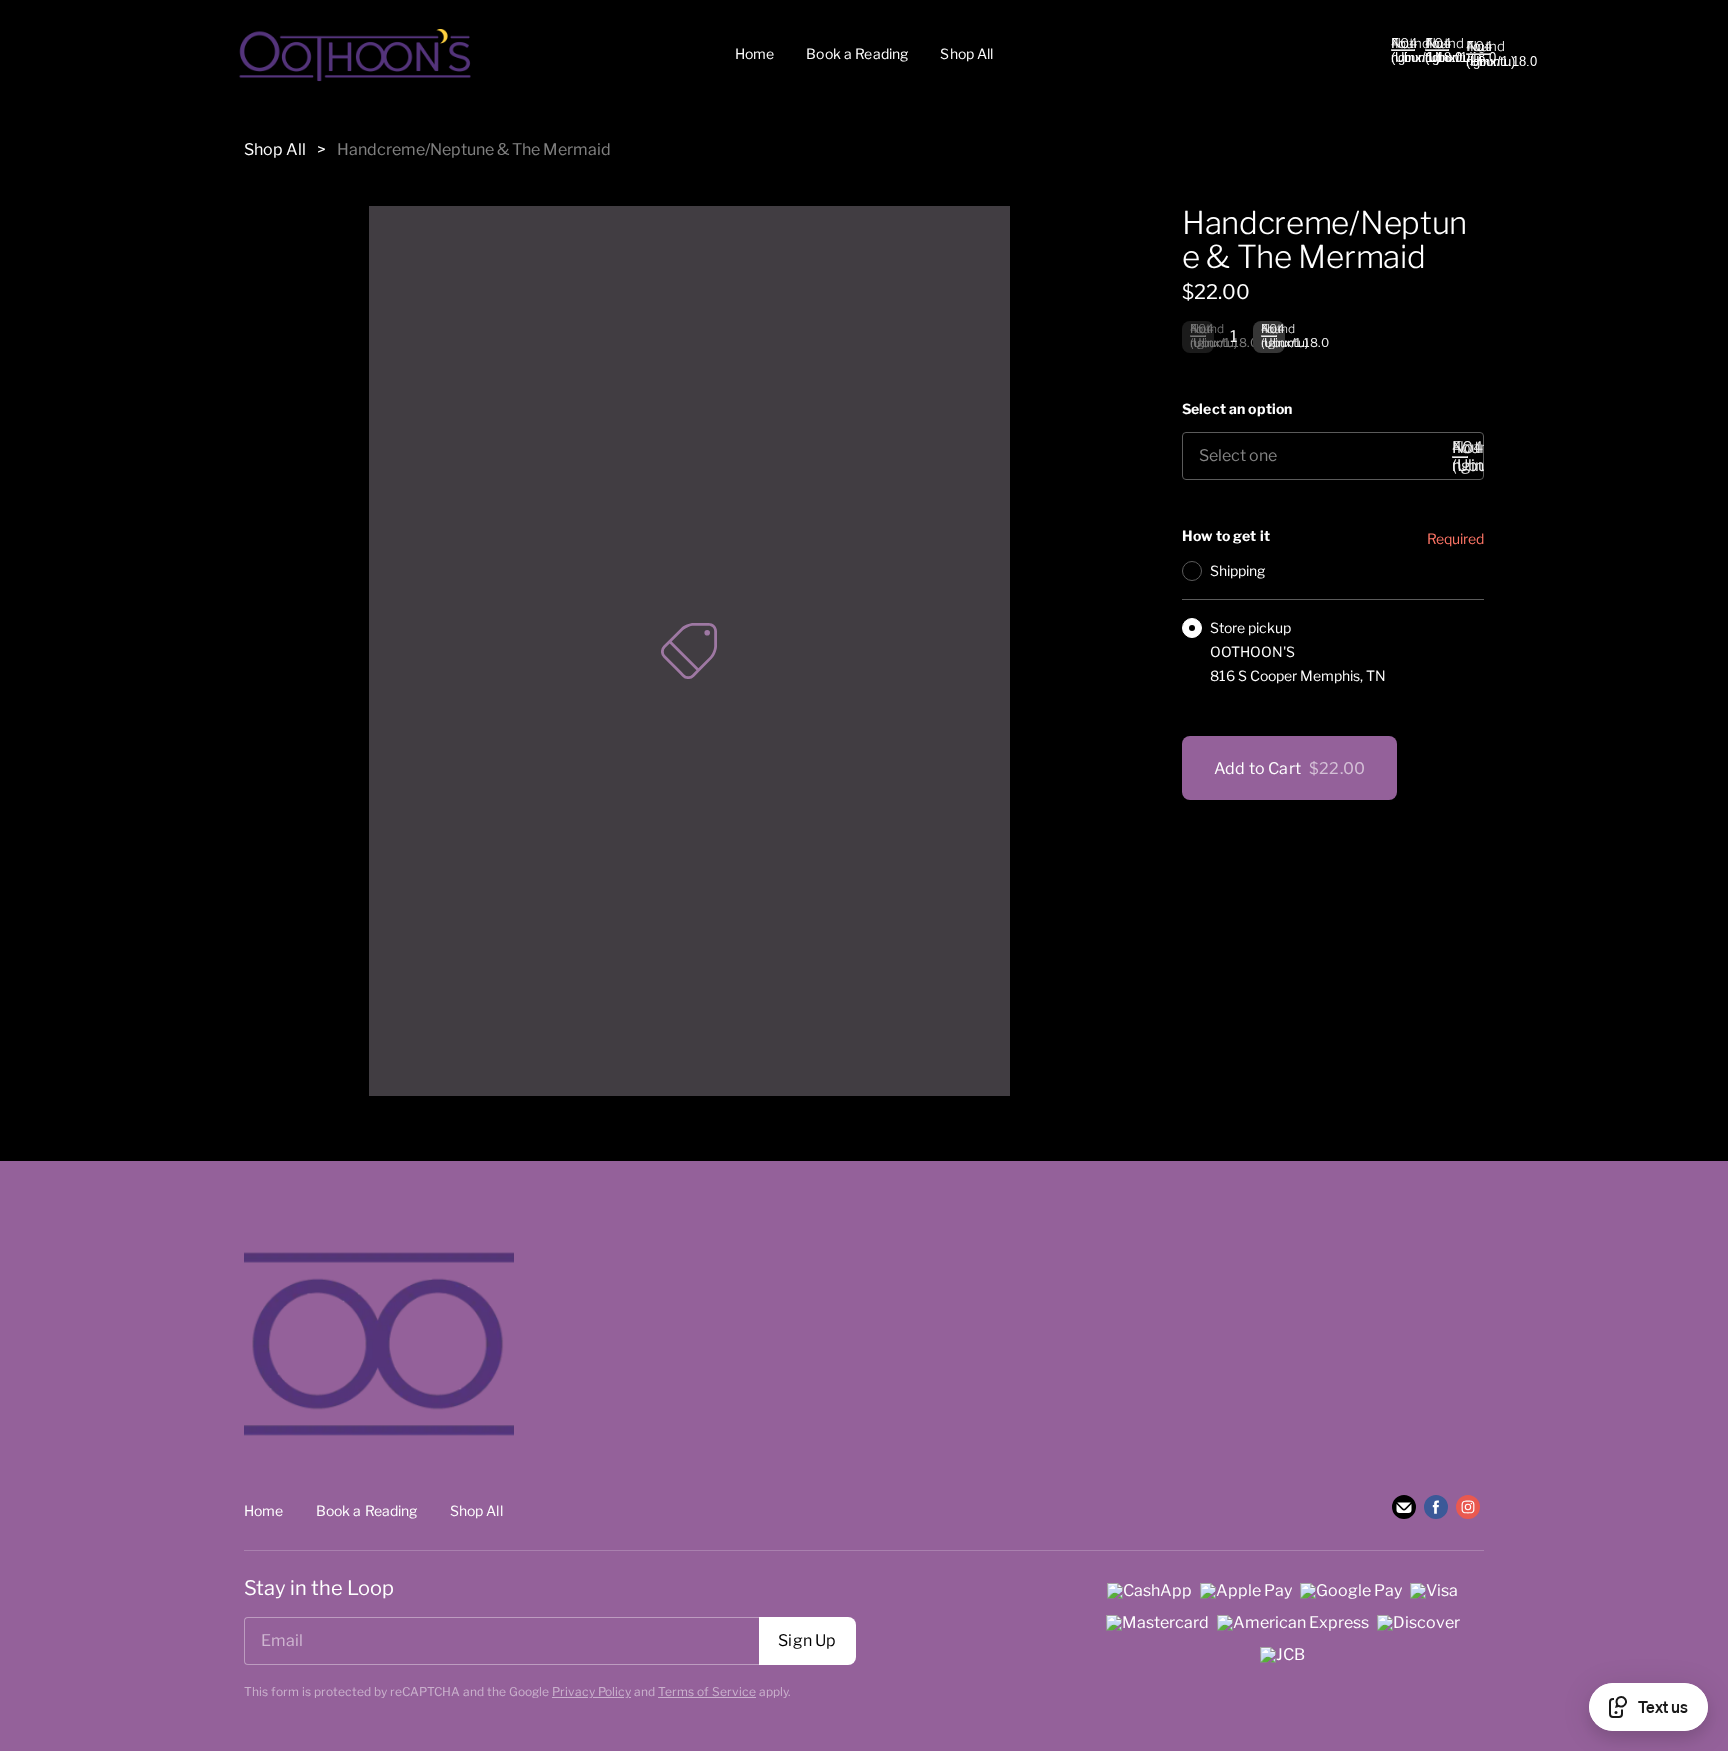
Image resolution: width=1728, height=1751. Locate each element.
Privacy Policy (591, 1691)
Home (755, 53)
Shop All (966, 53)
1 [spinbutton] (1233, 336)
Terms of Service (707, 1691)
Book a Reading (857, 53)
